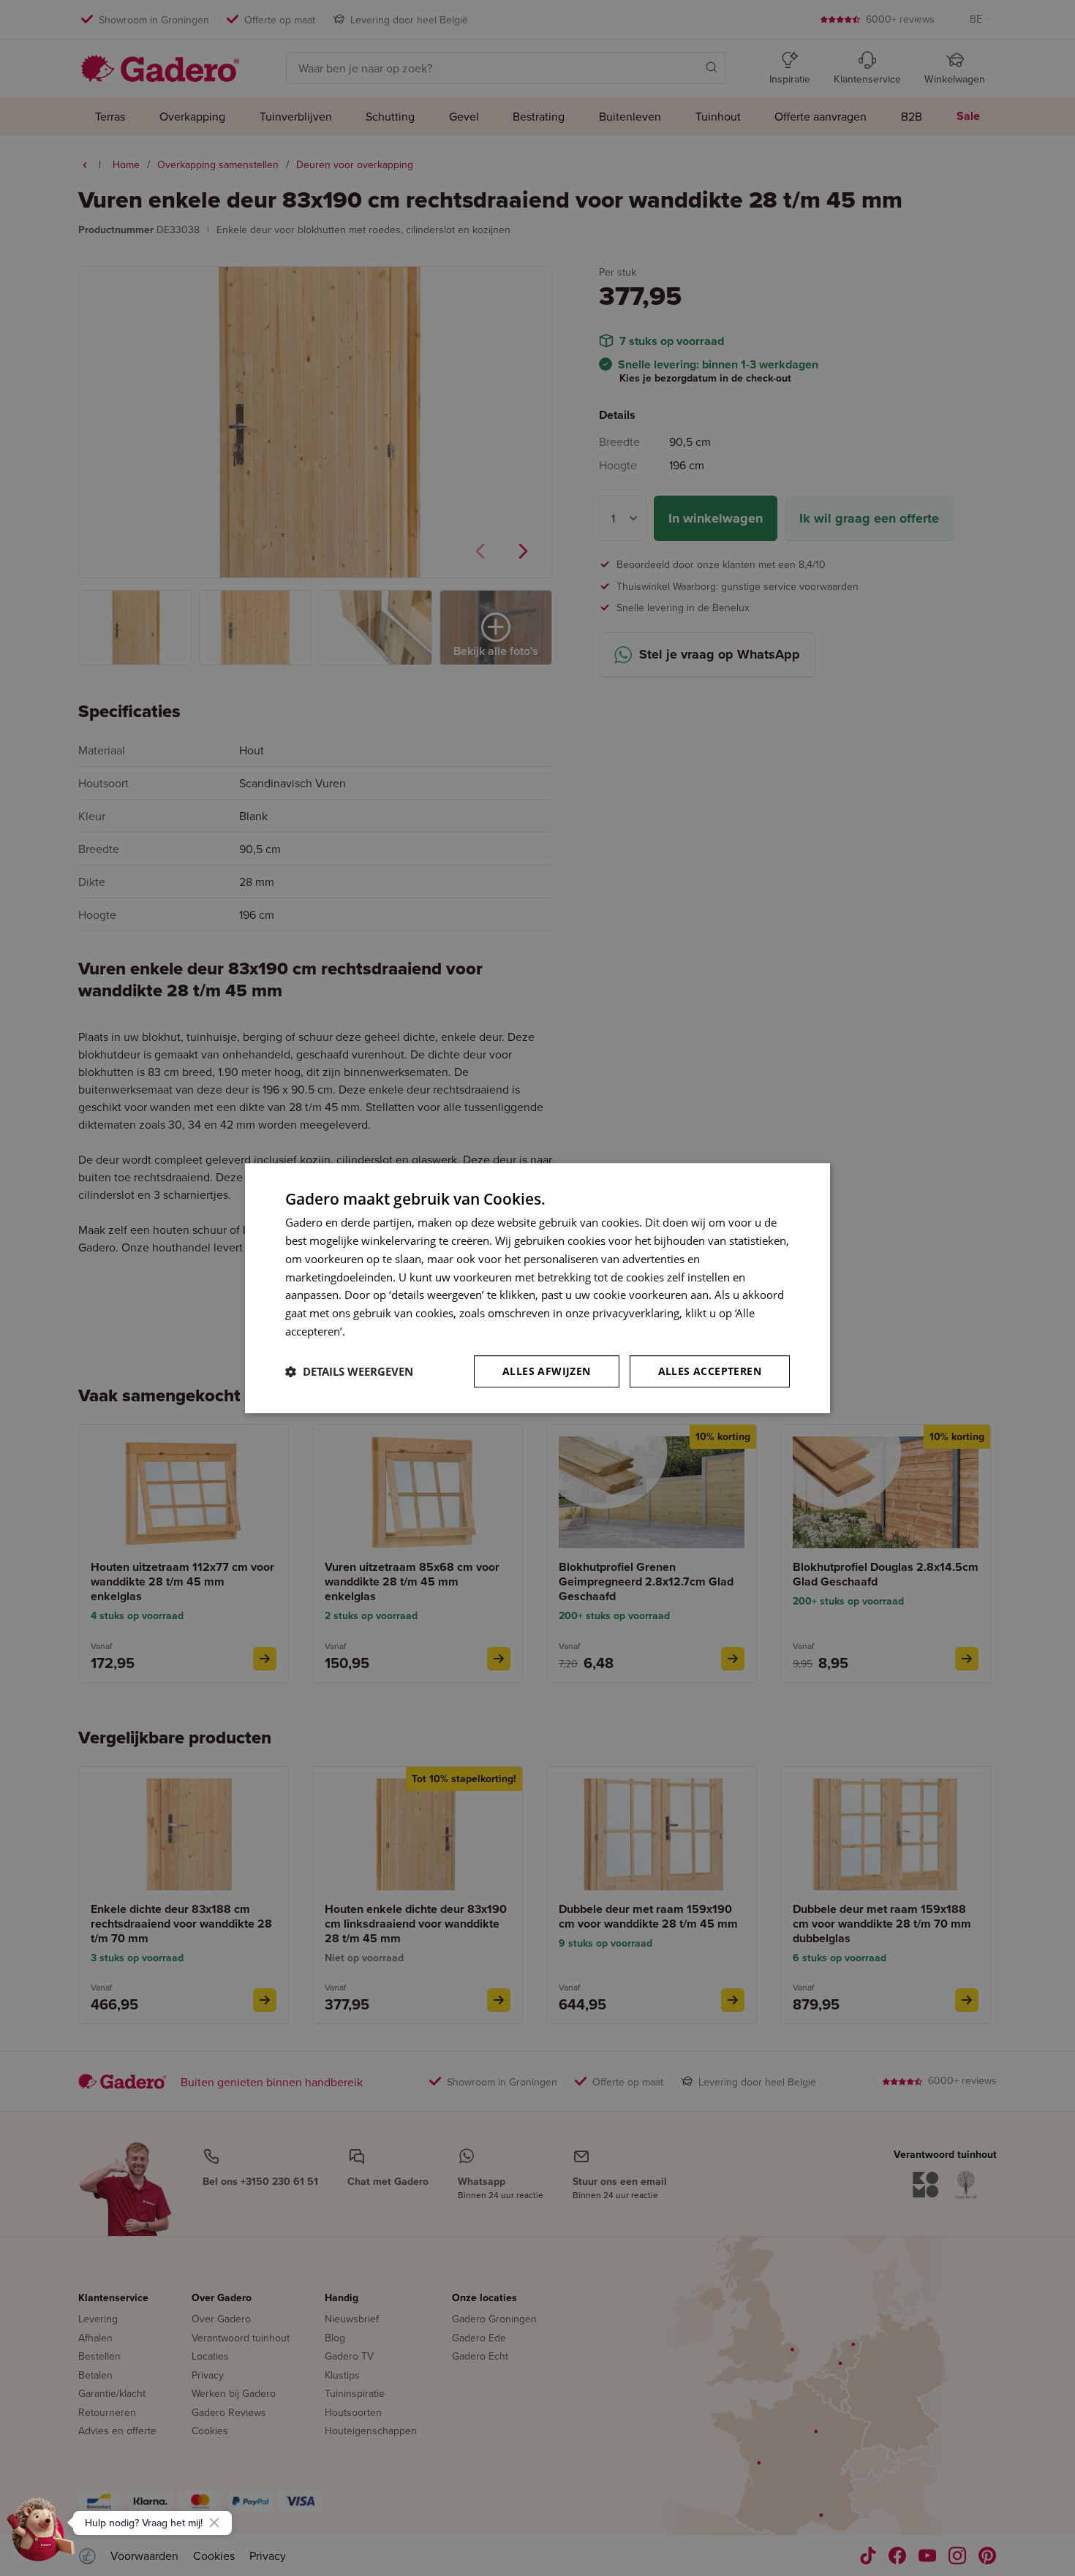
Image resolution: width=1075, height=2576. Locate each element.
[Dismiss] (214, 2523)
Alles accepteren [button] (710, 1371)
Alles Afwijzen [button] (547, 1371)
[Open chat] (41, 2535)
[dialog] (537, 1288)
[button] (349, 1371)
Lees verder (377, 1331)
